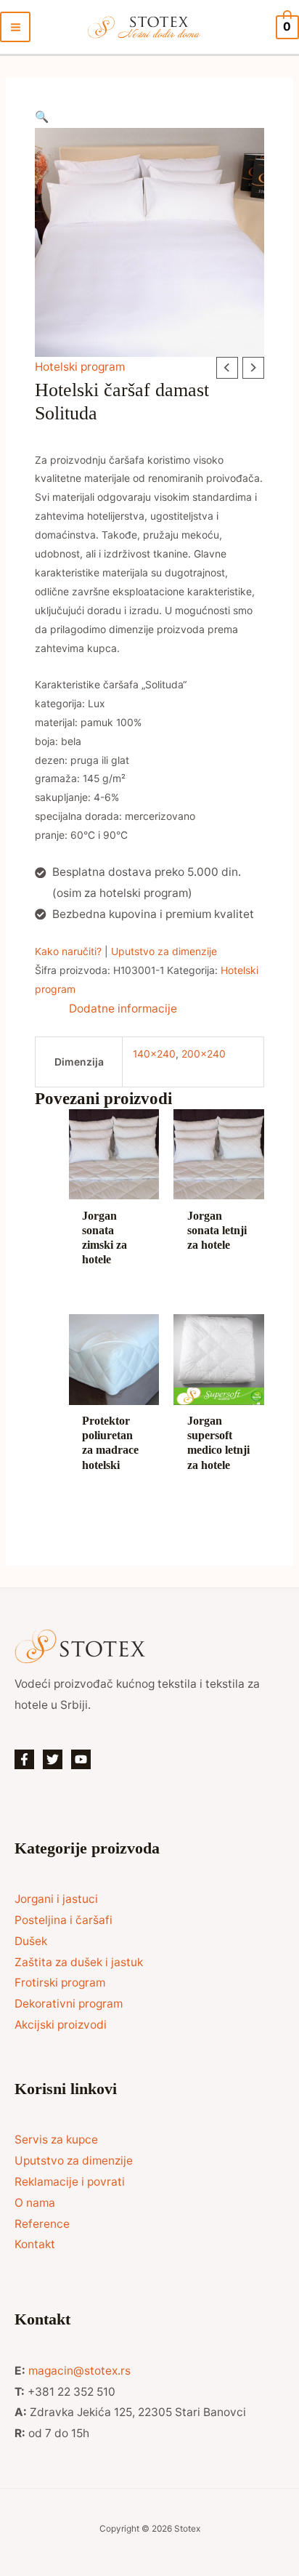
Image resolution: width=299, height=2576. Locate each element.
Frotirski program (60, 1983)
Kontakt (35, 2244)
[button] (149, 117)
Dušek (31, 1941)
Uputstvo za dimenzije (164, 951)
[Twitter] (53, 1759)
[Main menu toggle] (15, 27)
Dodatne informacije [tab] (123, 1009)
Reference (42, 2224)
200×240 (204, 1054)
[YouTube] (81, 1759)
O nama (35, 2203)
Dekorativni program (69, 2004)
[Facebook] (24, 1759)
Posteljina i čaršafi (64, 1920)
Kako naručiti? (68, 951)
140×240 (154, 1054)
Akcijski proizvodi (61, 2025)
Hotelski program (80, 367)
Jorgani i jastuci (56, 1899)
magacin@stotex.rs (79, 2371)
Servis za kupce (56, 2140)
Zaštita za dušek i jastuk (79, 1962)
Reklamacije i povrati (70, 2182)
